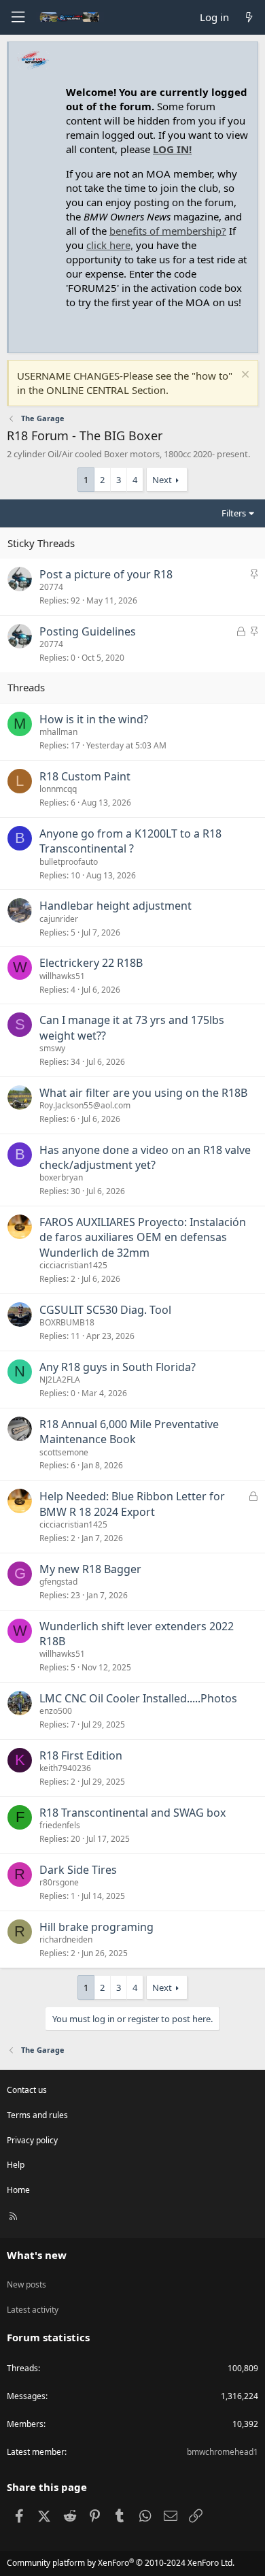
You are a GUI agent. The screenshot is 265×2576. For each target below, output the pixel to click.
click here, (110, 245)
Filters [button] (234, 513)
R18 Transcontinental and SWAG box (132, 1813)
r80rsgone (59, 1882)
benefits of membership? (168, 231)
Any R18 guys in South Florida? (118, 1367)
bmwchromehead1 (223, 2452)
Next (162, 480)
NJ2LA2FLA (60, 1380)
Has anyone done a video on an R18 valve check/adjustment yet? (145, 1157)
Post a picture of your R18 (106, 574)
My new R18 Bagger (90, 1569)
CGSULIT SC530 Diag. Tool (105, 1310)
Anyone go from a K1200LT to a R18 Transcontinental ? (130, 841)
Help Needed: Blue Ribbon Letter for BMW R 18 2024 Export (132, 1504)
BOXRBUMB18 (67, 1322)
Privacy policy (32, 2140)
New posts (26, 2284)
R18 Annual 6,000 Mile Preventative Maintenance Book (129, 1432)
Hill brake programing (96, 1927)
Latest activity (33, 2310)
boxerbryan (61, 1177)
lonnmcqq (58, 789)
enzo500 (56, 1711)
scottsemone (64, 1452)
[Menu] (18, 17)
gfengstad (58, 1582)
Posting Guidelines (88, 631)
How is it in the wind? (94, 719)
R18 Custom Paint (85, 776)
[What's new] (249, 17)
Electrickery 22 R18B (91, 963)
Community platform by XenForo (121, 2563)
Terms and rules (37, 2115)
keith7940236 (65, 1768)
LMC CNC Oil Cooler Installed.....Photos (138, 1698)
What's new (37, 2255)
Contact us (27, 2090)
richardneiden (66, 1939)
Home (18, 2190)
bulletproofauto (69, 862)
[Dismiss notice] (244, 376)
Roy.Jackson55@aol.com (85, 1105)
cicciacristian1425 (73, 1265)
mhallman (58, 732)
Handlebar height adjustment (116, 906)
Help (16, 2165)
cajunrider (59, 919)
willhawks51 (62, 976)
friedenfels (60, 1825)
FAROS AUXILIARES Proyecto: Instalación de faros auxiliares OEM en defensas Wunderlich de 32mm (143, 1237)
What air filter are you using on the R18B (143, 1093)
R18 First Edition (81, 1755)
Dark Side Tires (78, 1870)
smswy (52, 1048)
